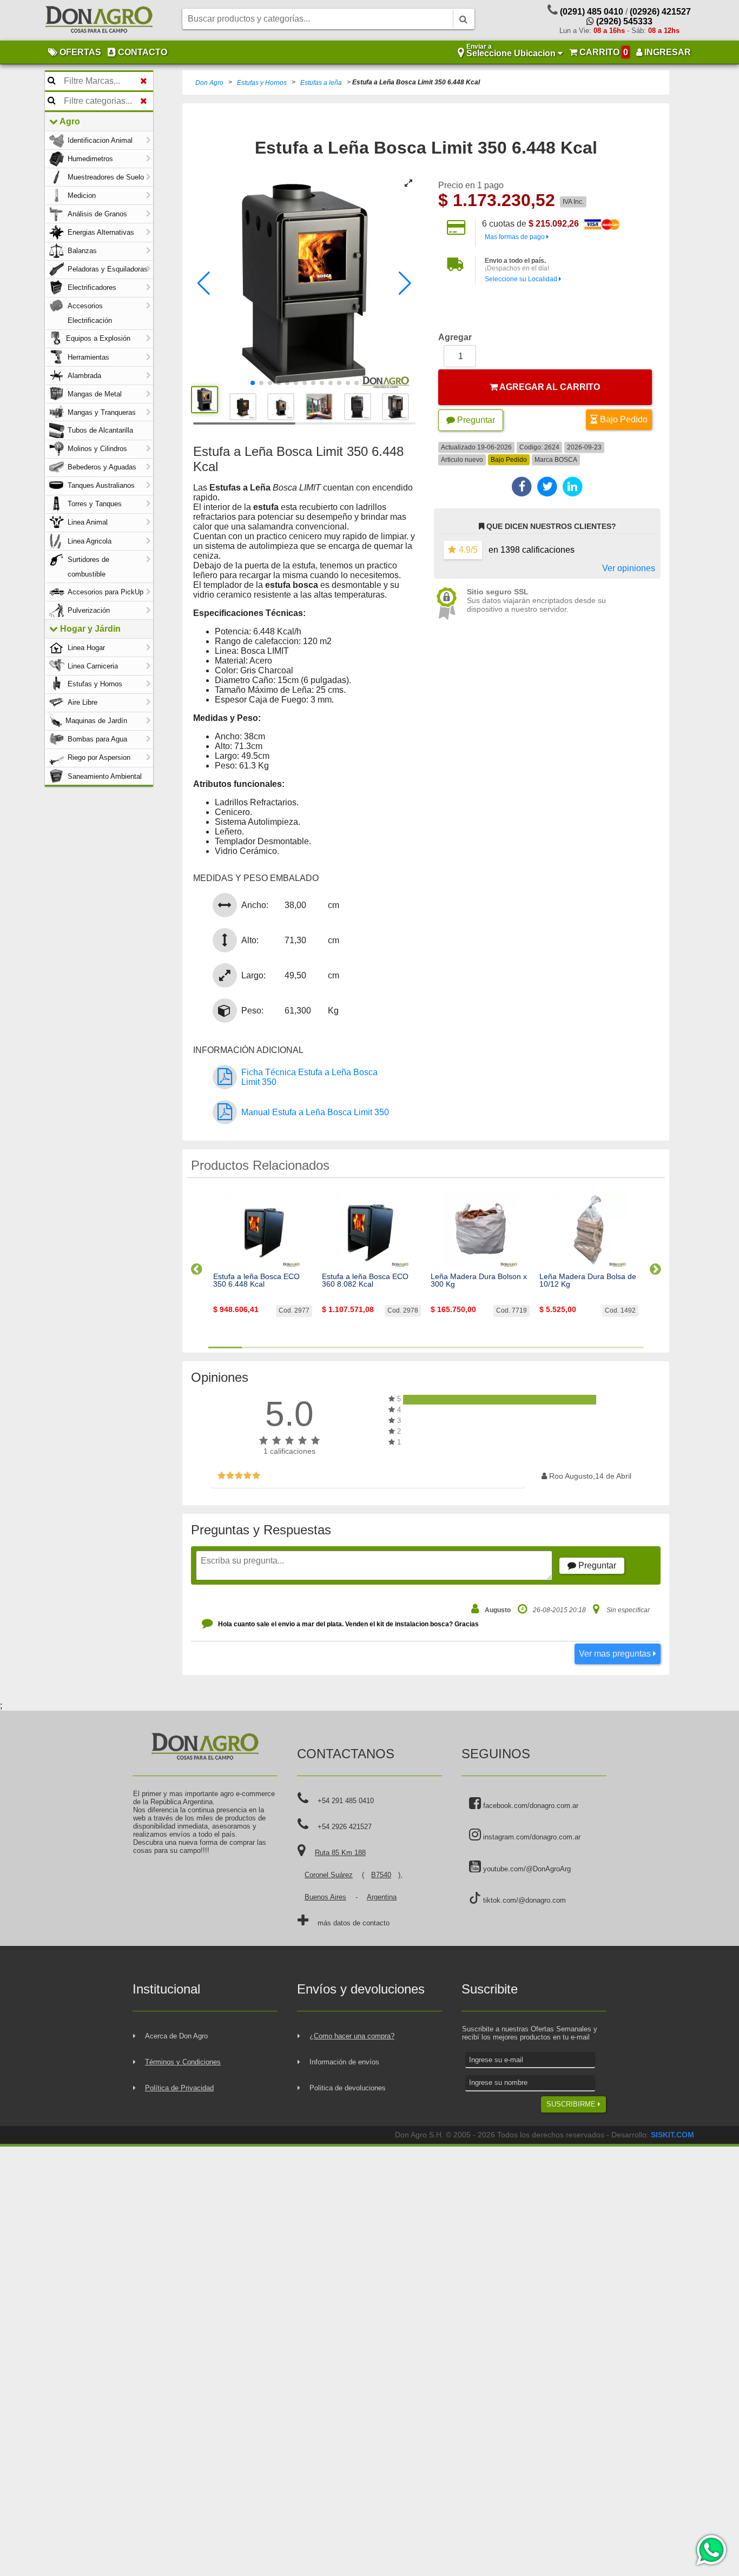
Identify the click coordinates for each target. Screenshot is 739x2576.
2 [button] (259, 1347)
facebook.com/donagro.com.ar (530, 1806)
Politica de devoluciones (348, 2088)
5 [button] (359, 1347)
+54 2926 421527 (345, 1827)
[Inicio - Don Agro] (99, 21)
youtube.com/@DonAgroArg (526, 1869)
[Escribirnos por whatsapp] (711, 2550)
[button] (204, 283)
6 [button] (392, 1347)
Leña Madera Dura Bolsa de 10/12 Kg (588, 1280)
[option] (263, 1264)
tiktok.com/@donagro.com (523, 1900)
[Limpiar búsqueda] (144, 81)
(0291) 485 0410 (592, 12)
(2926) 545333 (623, 21)
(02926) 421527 (660, 12)
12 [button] (593, 1347)
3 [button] (292, 1347)
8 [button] (459, 1347)
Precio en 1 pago (471, 185)
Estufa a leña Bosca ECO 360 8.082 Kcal (365, 1280)
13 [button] (626, 1347)
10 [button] (526, 1347)
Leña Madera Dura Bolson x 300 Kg (479, 1280)
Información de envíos (344, 2062)
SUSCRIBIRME (572, 2104)
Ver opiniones (629, 568)
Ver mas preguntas (616, 1654)
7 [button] (426, 1347)
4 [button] (326, 1347)
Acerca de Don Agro (176, 2036)
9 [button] (493, 1347)
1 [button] (225, 1347)
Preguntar (475, 420)
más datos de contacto (354, 1923)
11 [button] (559, 1347)
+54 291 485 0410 (346, 1801)
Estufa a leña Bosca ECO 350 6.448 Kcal (256, 1280)
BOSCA (566, 460)
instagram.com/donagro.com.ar (531, 1837)
